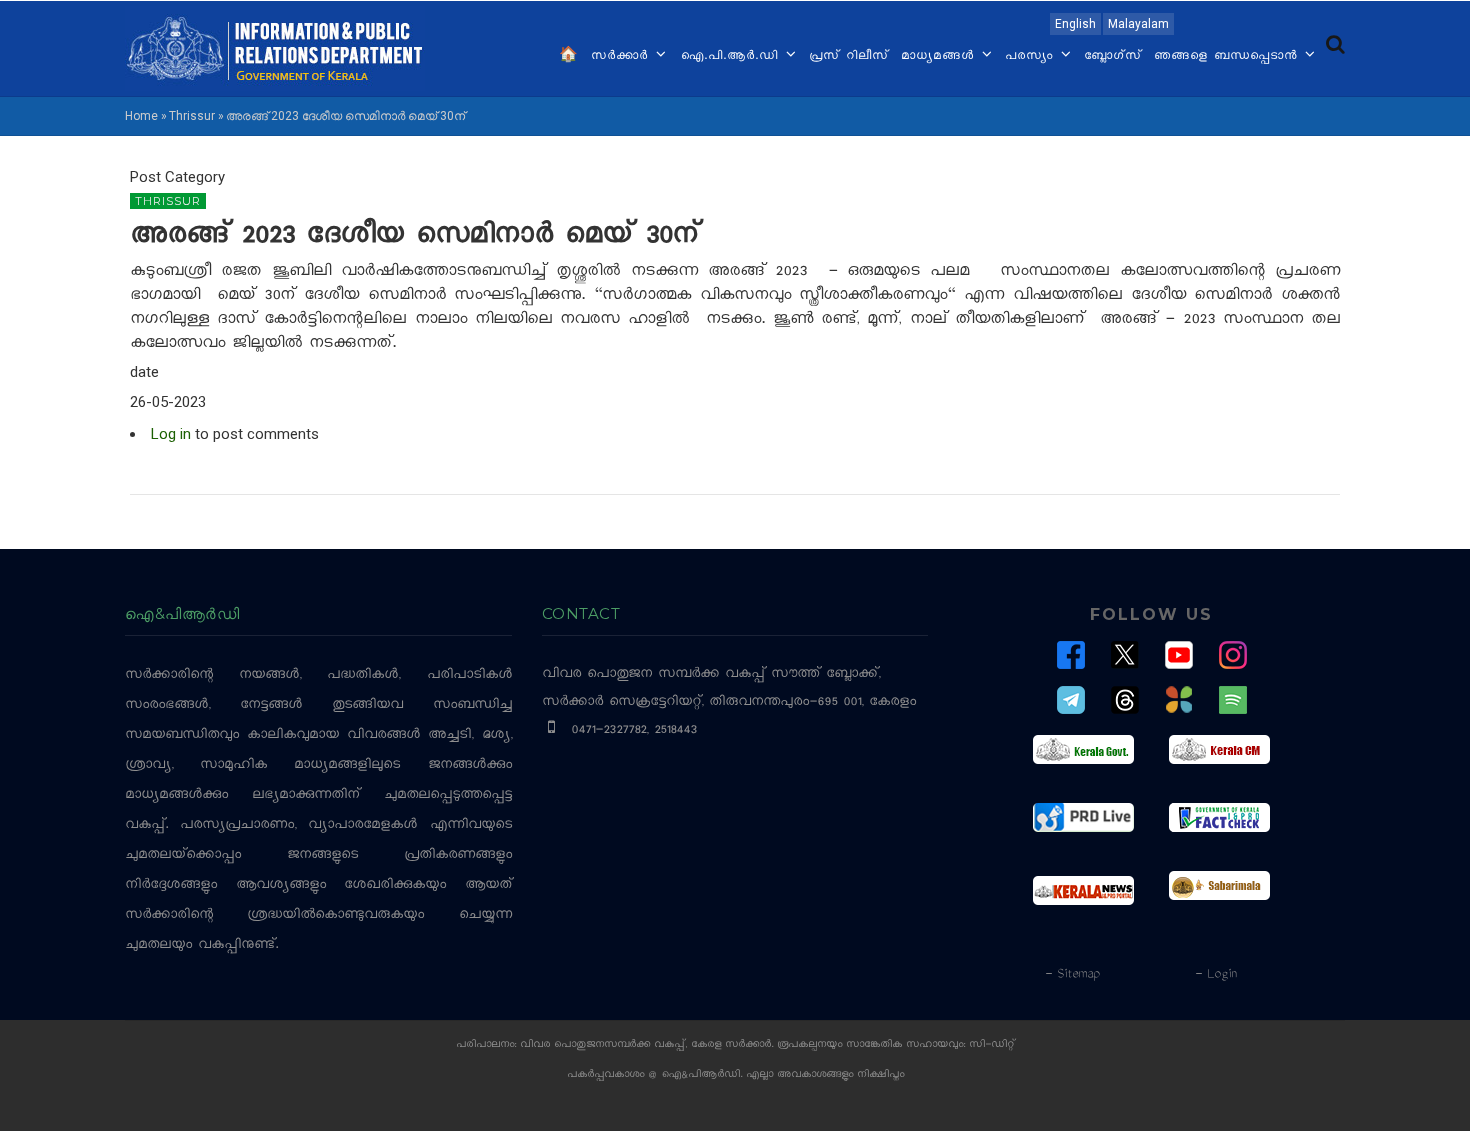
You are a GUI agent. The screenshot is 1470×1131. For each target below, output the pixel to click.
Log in (171, 434)
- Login (1215, 975)
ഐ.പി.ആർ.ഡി (731, 57)
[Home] (275, 47)
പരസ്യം (1032, 57)
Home (141, 116)
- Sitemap (1072, 975)
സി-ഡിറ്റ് (992, 1045)
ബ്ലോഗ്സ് (1113, 57)
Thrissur (192, 116)
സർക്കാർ (622, 57)
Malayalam (1138, 24)
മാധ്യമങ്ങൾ (940, 57)
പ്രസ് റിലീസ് (849, 57)
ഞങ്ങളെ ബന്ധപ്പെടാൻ (1228, 57)
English (1075, 24)
